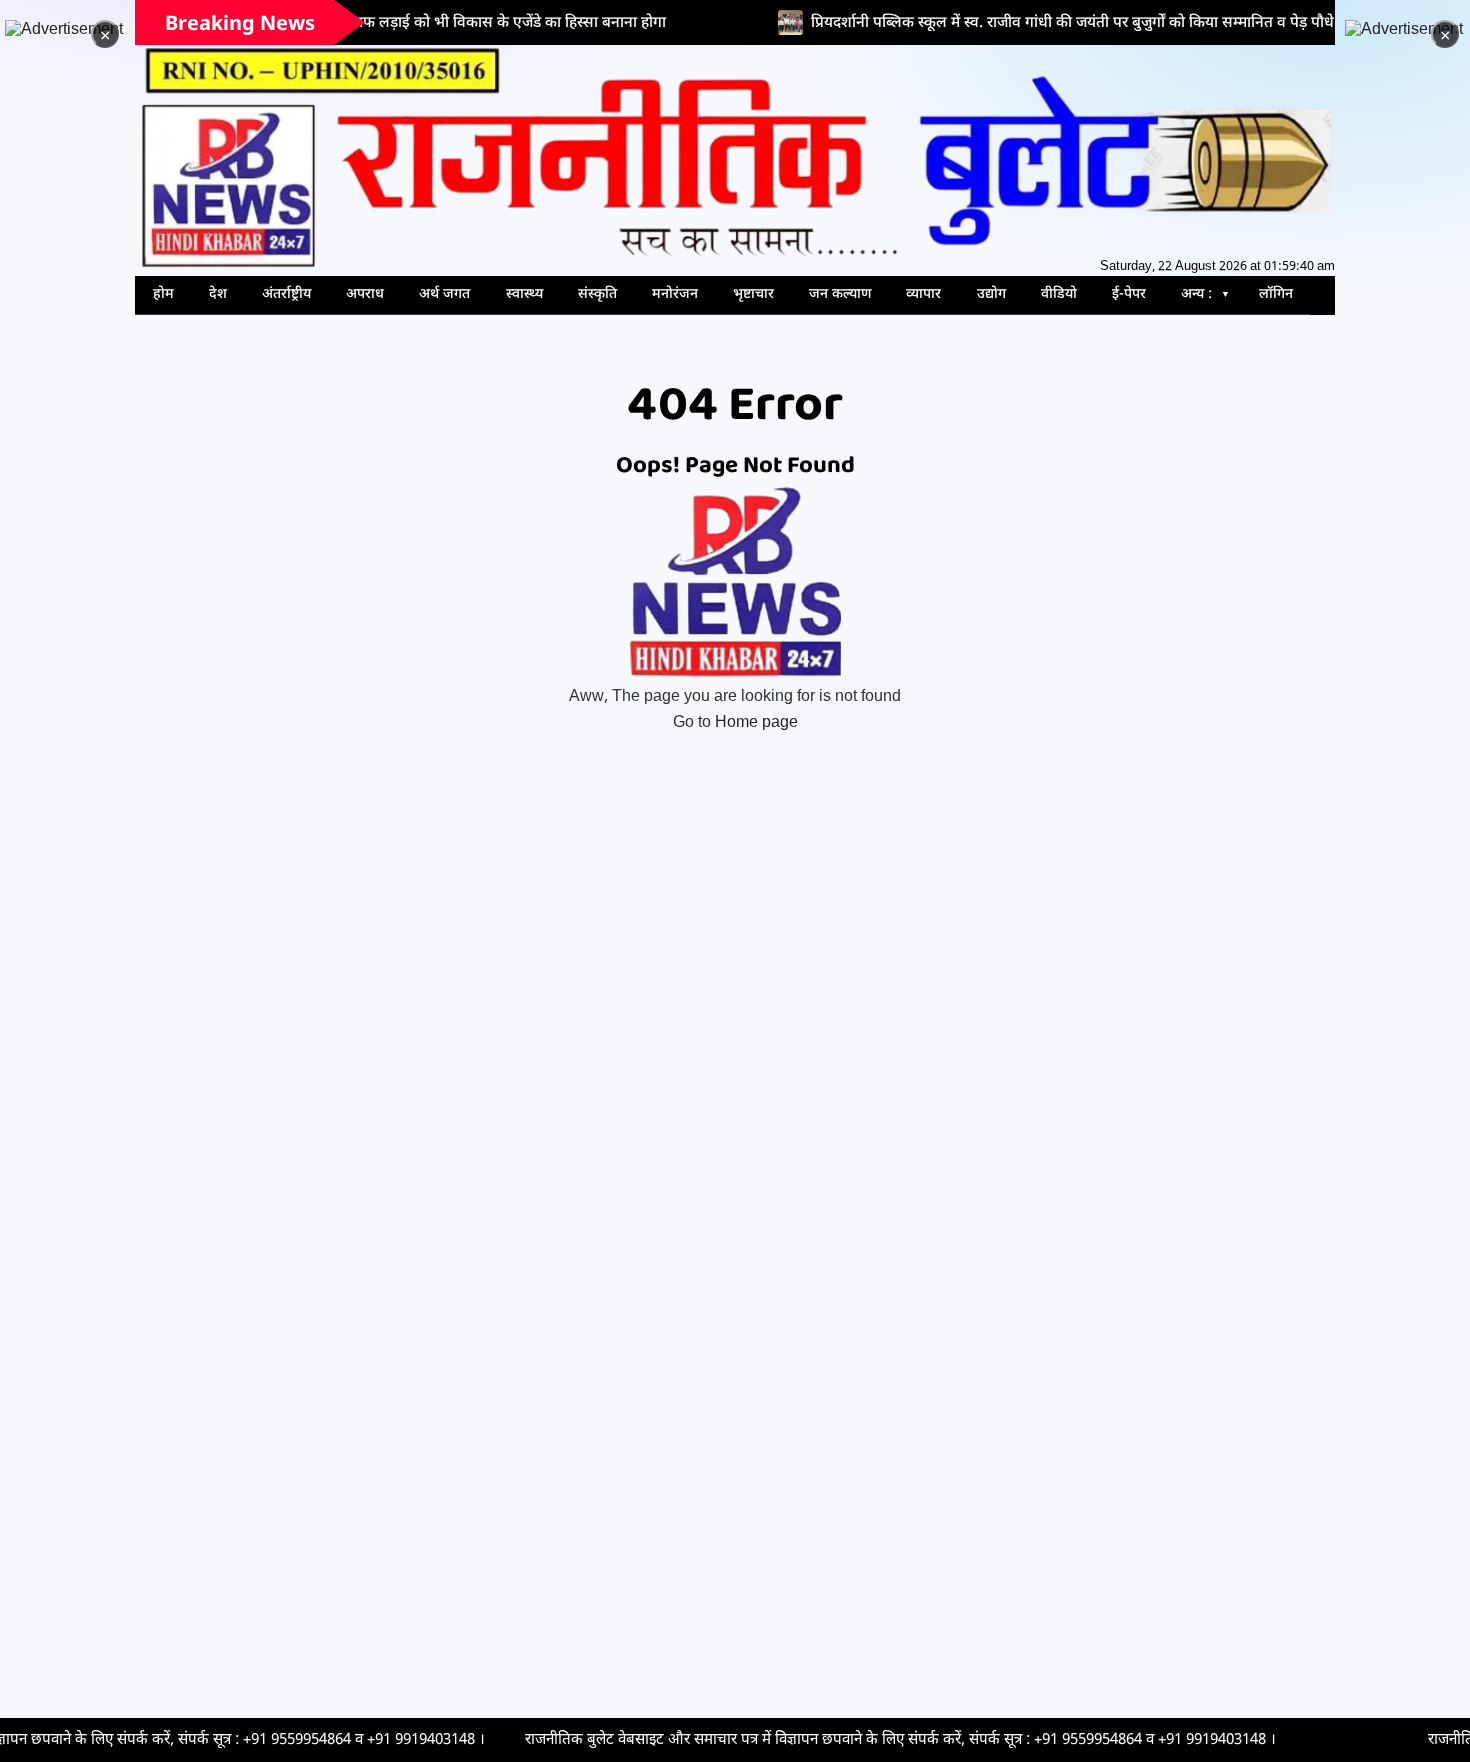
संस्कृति (597, 294)
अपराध (365, 294)
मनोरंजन (675, 294)
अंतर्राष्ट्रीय (286, 294)
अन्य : (1196, 294)
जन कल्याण (840, 294)
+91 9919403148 (305, 1740)
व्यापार (923, 294)
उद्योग (991, 294)
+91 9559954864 (181, 1740)
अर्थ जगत (444, 294)
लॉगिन (1276, 294)
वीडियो (1059, 294)
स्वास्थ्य (524, 294)
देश (218, 294)
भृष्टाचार (753, 294)
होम (163, 294)
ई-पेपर (1129, 294)
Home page (756, 723)
